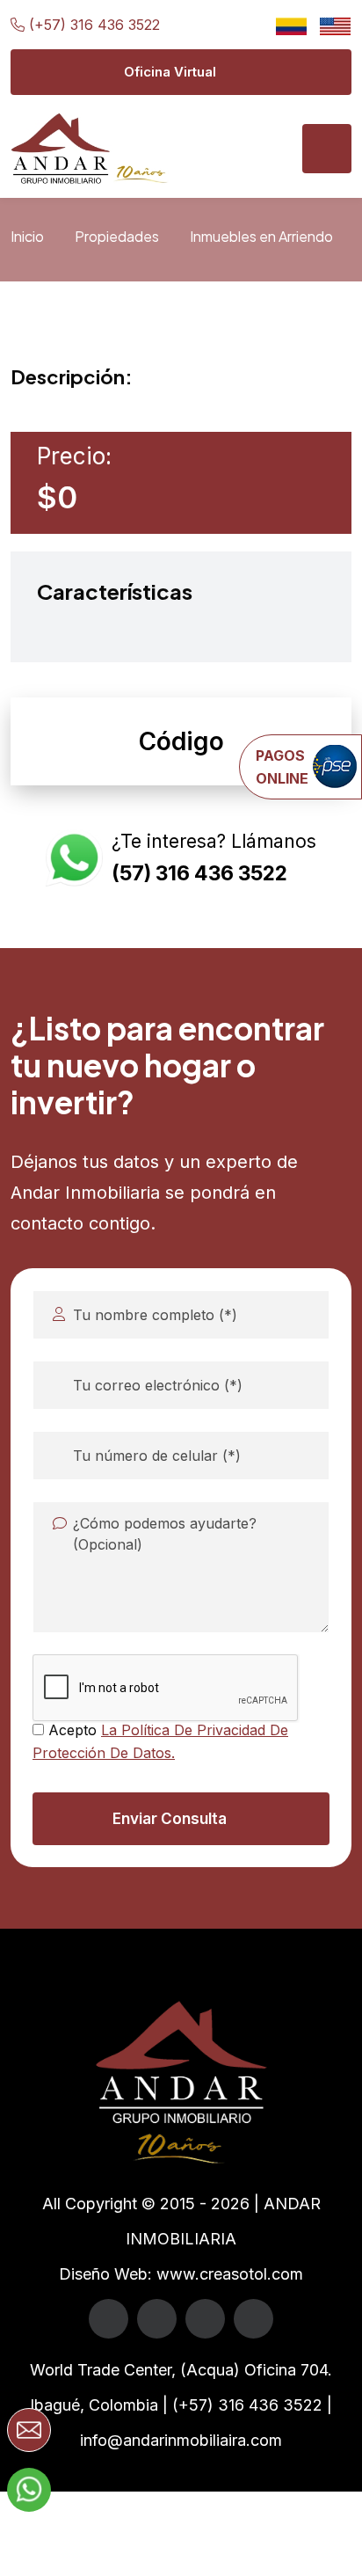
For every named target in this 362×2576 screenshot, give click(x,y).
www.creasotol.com (230, 2274)
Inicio (27, 236)
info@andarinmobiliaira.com (181, 2440)
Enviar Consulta (170, 1819)
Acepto (160, 1741)
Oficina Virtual (170, 72)
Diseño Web (103, 2274)
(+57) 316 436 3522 (94, 25)
